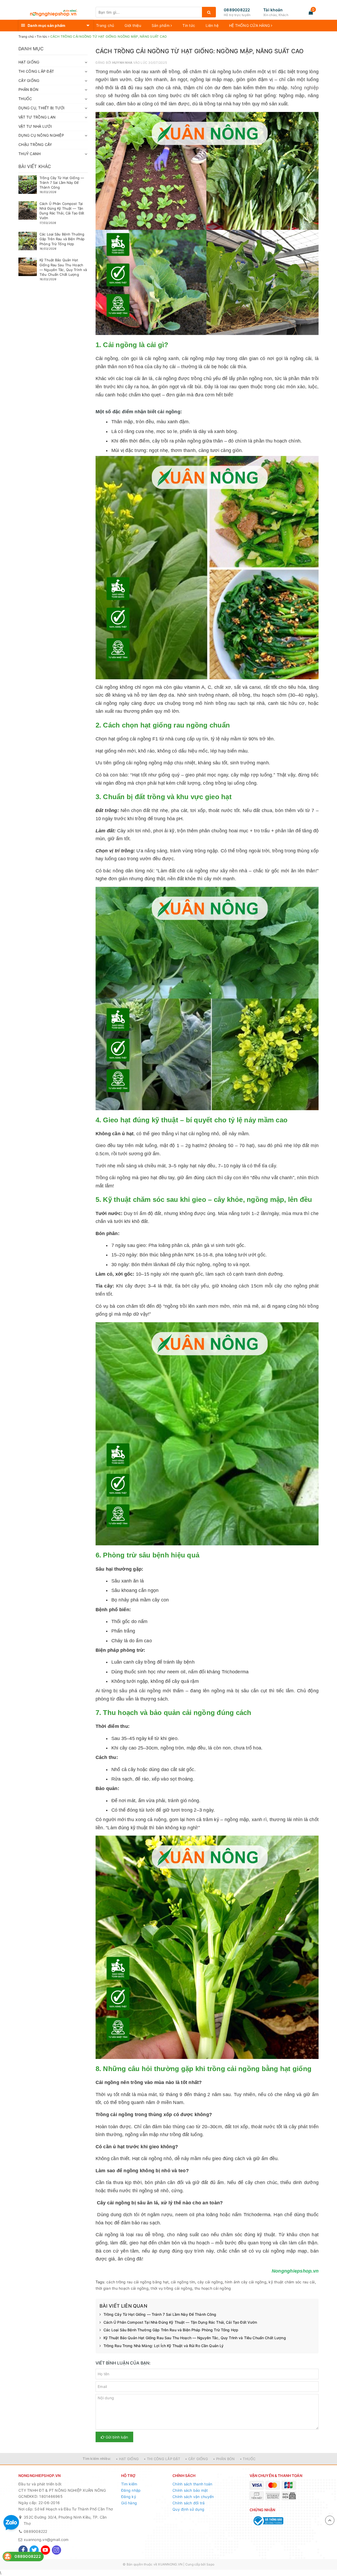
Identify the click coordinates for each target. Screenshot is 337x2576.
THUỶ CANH (29, 154)
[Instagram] (56, 2550)
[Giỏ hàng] (311, 12)
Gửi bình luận (116, 2437)
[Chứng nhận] (268, 2521)
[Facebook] (23, 2550)
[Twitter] (34, 2550)
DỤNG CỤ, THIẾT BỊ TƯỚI (42, 108)
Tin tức (189, 25)
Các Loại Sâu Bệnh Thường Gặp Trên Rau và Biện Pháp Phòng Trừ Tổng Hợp (171, 2330)
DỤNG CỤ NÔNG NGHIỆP (41, 135)
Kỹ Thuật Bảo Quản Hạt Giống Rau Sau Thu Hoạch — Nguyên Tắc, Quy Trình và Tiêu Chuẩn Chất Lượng (195, 2338)
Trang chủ (105, 25)
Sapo (210, 2564)
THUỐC (25, 99)
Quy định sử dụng (188, 2509)
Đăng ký (129, 2497)
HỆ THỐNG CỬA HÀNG (250, 25)
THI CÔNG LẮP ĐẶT (36, 71)
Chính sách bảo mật (190, 2490)
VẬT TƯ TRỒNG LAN (37, 117)
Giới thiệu (133, 25)
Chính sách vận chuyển (193, 2497)
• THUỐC (248, 2459)
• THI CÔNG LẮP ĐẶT (162, 2459)
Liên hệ (212, 25)
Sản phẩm (161, 25)
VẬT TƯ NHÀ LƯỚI (35, 126)
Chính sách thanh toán (192, 2484)
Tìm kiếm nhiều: (97, 2459)
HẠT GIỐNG (29, 62)
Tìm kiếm (129, 2484)
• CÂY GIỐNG (197, 2459)
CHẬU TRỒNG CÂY (35, 144)
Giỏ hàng (129, 2503)
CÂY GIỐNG (29, 80)
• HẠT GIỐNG (127, 2459)
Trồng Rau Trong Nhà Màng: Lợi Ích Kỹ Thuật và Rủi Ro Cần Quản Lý (164, 2346)
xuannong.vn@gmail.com (46, 2540)
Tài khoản (273, 10)
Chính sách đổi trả (189, 2503)
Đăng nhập (131, 2490)
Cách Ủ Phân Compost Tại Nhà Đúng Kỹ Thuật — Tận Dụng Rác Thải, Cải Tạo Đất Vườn (180, 2322)
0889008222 (237, 10)
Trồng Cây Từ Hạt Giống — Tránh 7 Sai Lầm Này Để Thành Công (160, 2314)
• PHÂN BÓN (224, 2459)
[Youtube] (45, 2550)
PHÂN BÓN (28, 89)
